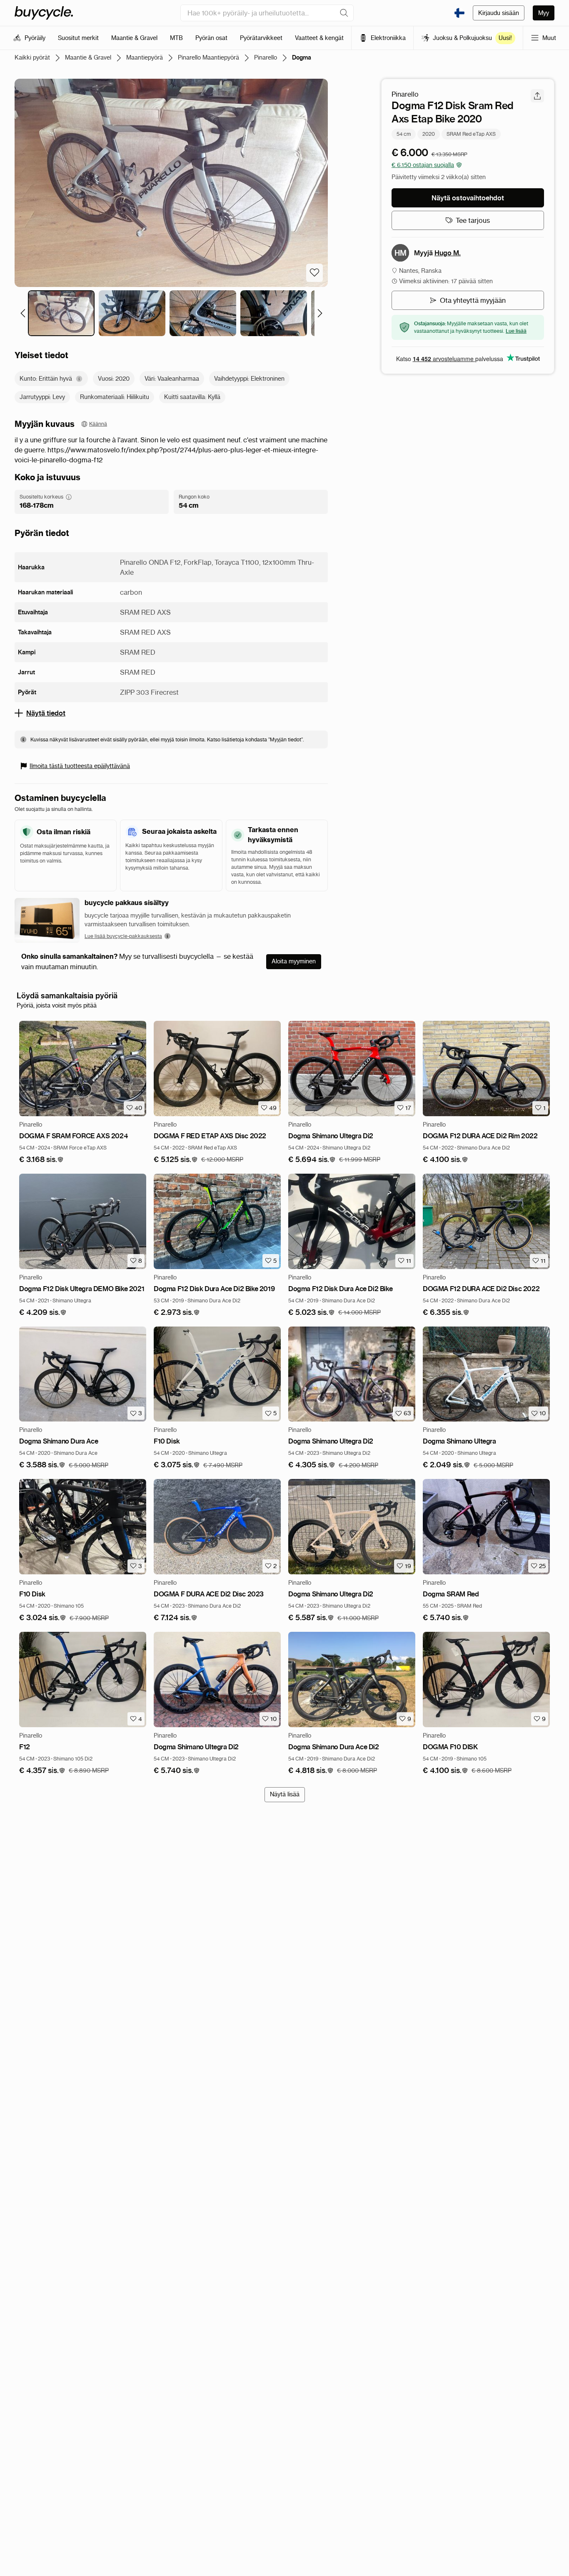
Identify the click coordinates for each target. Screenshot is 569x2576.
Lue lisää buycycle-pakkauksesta (123, 936)
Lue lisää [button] (516, 331)
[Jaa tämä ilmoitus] (537, 96)
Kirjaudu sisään (499, 13)
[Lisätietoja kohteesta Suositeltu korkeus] (69, 497)
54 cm (404, 133)
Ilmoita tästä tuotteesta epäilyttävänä (80, 766)
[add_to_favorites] (314, 273)
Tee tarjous (473, 220)
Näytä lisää (285, 1794)
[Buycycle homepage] (44, 13)
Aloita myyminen (294, 961)
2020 (429, 133)
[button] (41, 1160)
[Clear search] (344, 13)
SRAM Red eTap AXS (471, 133)
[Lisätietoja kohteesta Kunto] (79, 379)
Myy (544, 13)
